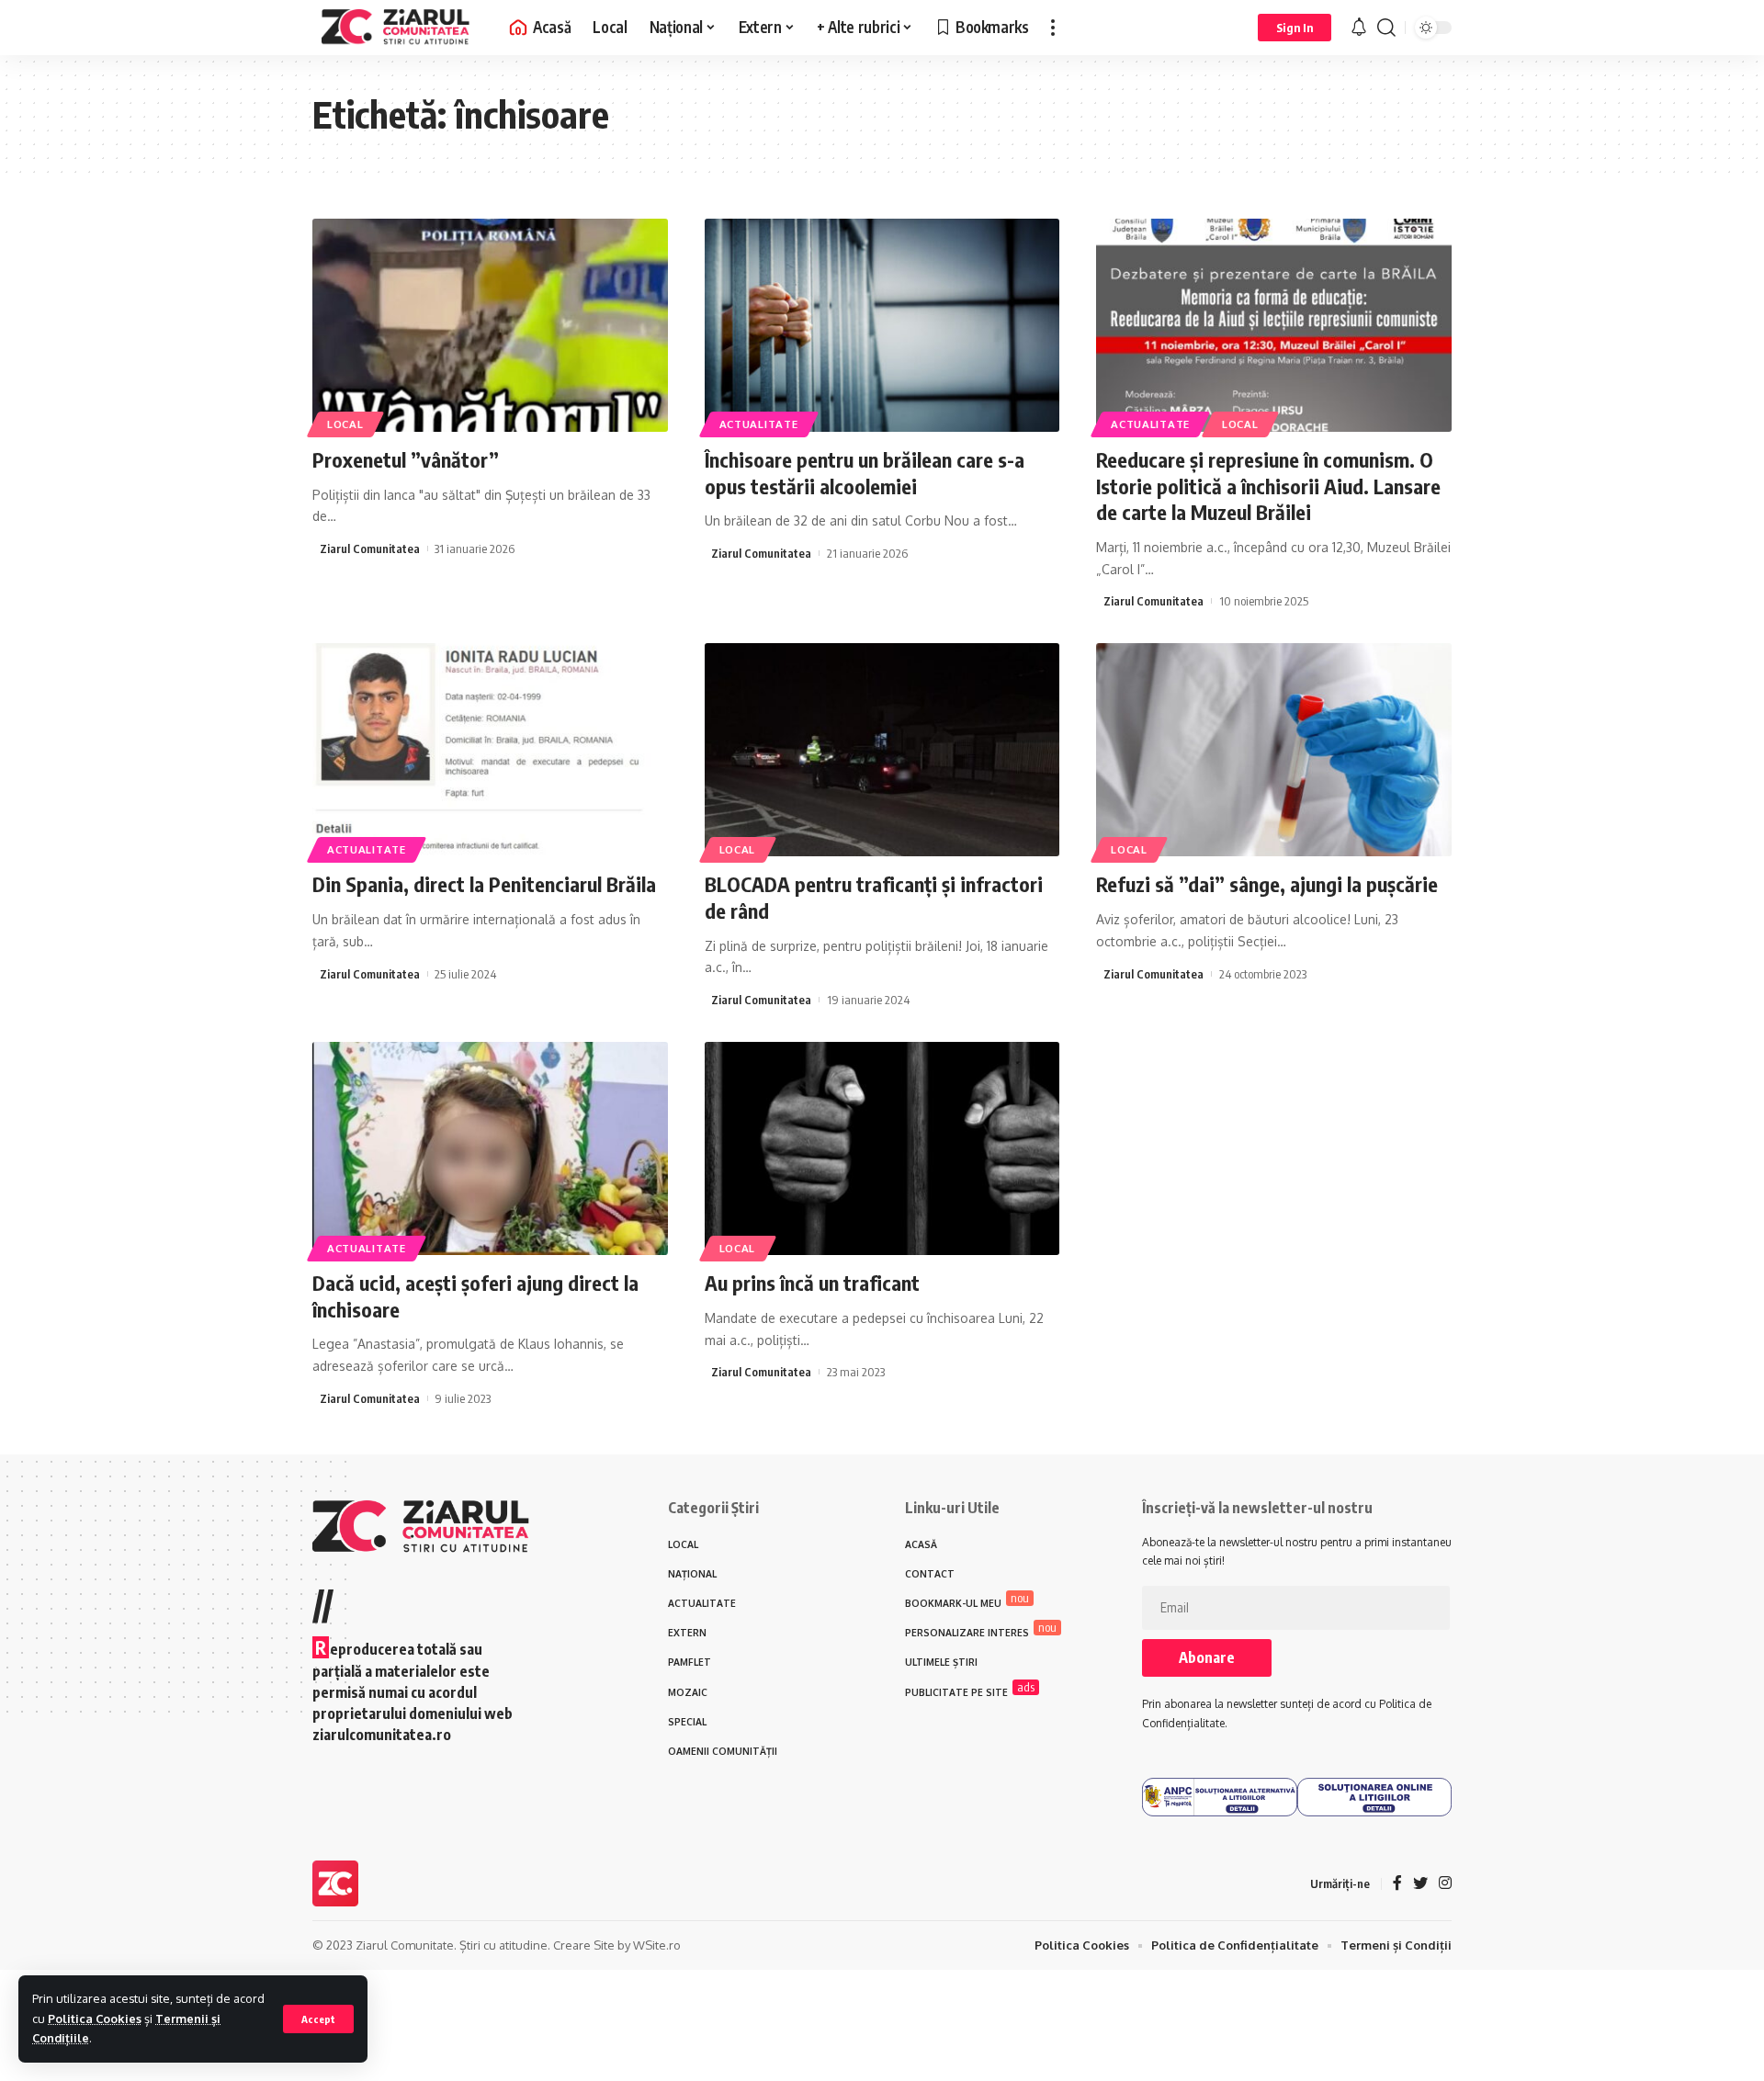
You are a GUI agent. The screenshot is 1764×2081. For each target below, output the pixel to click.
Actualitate (759, 424)
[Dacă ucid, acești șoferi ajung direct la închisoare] (490, 1148)
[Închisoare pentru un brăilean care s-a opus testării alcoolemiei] (882, 325)
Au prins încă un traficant (812, 1283)
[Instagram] (1445, 1884)
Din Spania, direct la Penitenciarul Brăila (484, 884)
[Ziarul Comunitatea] (396, 28)
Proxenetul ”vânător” (406, 459)
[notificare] (1359, 28)
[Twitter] (1420, 1884)
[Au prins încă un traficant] (882, 1148)
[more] (1053, 28)
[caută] (1386, 28)
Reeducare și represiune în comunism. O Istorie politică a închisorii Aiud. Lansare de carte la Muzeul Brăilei (1268, 486)
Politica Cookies (95, 2019)
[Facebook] (1397, 1884)
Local (345, 424)
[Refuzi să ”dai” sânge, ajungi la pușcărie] (1274, 750)
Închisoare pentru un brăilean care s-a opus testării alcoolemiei (865, 473)
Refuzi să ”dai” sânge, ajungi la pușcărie (1267, 884)
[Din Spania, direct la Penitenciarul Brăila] (490, 750)
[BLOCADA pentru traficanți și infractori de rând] (882, 750)
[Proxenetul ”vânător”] (490, 325)
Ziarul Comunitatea (370, 549)
